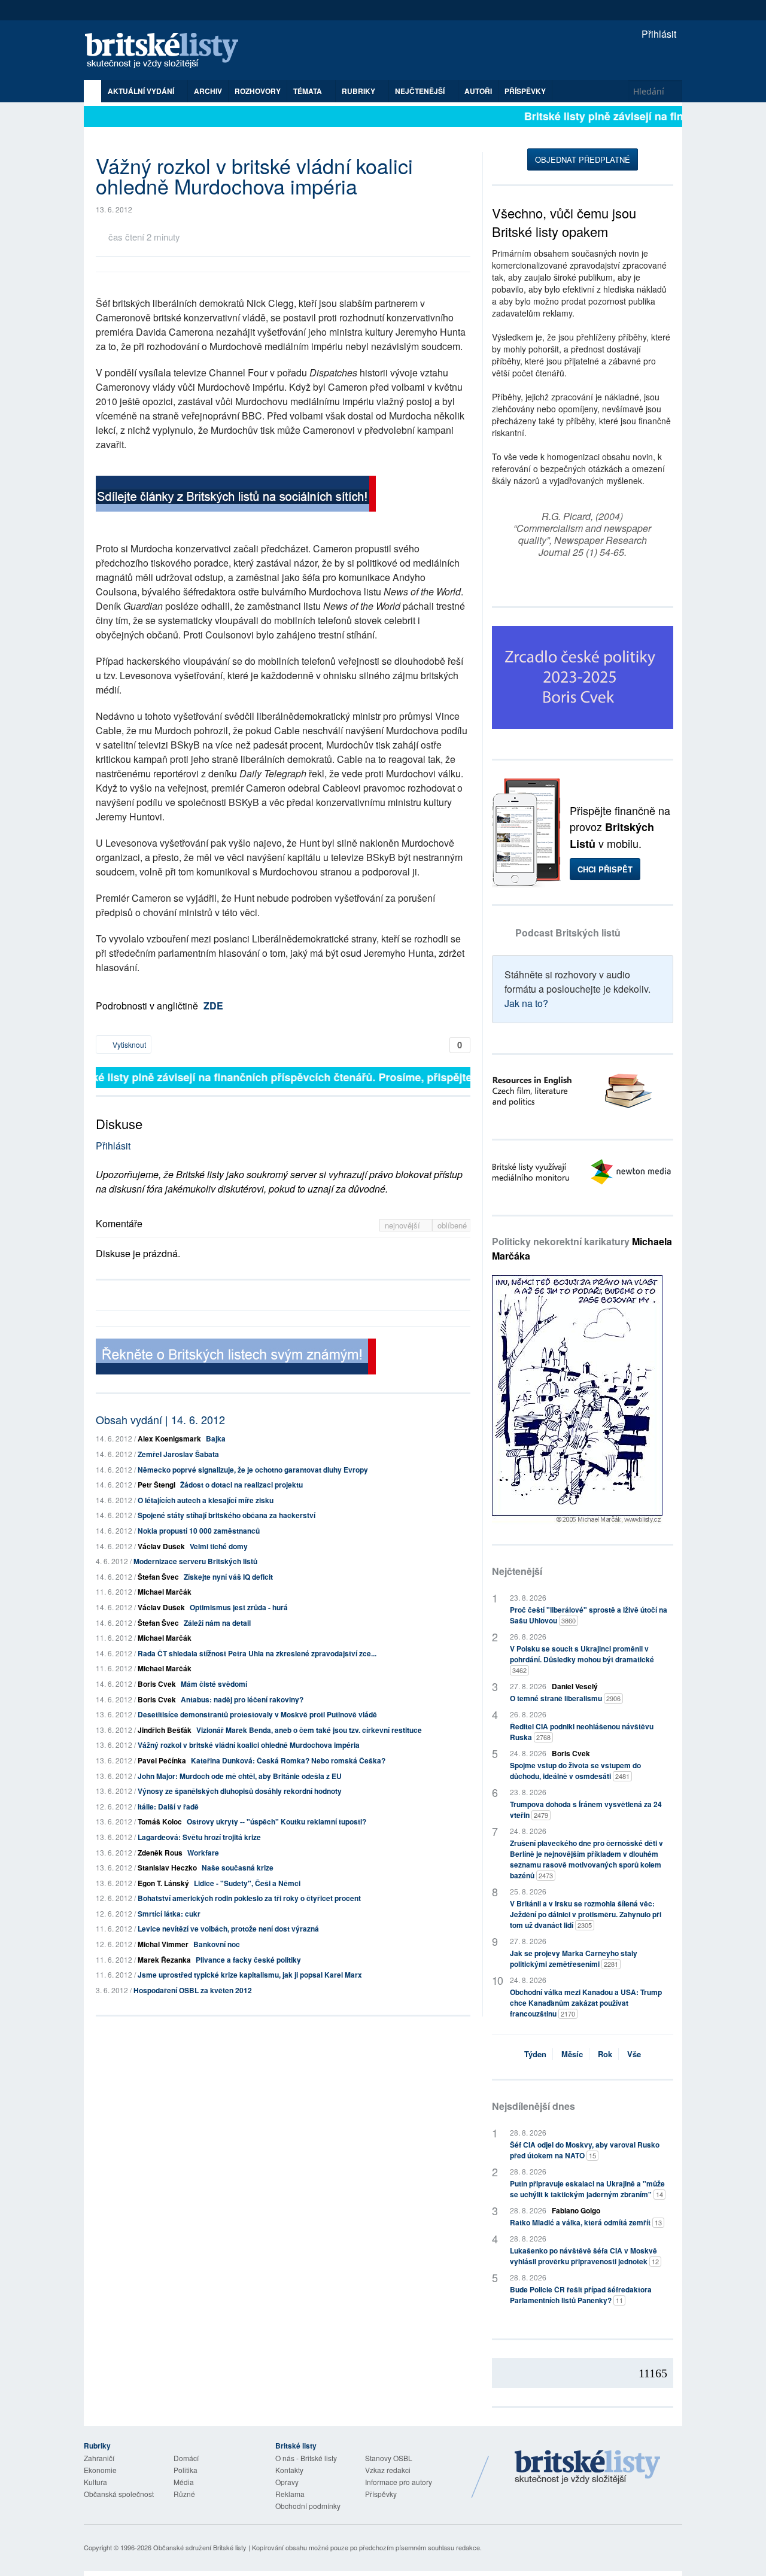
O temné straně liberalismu (565, 1698)
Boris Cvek (157, 1684)
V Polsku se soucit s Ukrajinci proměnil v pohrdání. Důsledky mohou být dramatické (582, 1659)
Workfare (203, 1853)
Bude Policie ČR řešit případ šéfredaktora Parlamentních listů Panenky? (581, 2295)
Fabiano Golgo (576, 2210)
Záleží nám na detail (217, 1623)
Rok (605, 2054)
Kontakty (289, 2470)
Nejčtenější (517, 1571)
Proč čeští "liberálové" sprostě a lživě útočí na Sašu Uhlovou (589, 1615)
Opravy (287, 2482)
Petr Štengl (156, 1485)
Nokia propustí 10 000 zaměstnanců (199, 1531)
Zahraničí (99, 2458)
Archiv (208, 91)
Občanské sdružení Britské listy (200, 2547)
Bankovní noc (217, 1944)
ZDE (213, 1006)
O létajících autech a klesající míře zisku (206, 1500)
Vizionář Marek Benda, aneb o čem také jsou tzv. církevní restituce (309, 1730)
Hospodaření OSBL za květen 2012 (193, 1990)
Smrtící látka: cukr (169, 1914)
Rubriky (359, 91)
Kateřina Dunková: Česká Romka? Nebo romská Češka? (288, 1760)
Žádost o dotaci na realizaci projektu (241, 1485)
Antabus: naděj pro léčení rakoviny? (242, 1699)
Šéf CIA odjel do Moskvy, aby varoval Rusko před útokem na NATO (585, 2150)
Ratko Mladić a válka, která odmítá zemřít (586, 2222)
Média (184, 2482)
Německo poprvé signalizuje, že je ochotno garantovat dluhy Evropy (253, 1470)
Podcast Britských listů (568, 933)
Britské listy (168, 51)
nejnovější (404, 1225)
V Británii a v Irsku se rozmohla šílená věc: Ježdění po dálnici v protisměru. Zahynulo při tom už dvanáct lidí (586, 1914)
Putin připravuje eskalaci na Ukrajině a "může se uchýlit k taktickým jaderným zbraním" (587, 2189)
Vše (634, 2054)
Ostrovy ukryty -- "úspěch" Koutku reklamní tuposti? (276, 1821)
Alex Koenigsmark (169, 1438)
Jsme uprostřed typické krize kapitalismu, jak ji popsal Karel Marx (250, 1975)
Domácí (186, 2458)
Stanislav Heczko (167, 1868)
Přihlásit (658, 34)
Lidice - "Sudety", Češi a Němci (247, 1883)
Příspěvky (525, 91)
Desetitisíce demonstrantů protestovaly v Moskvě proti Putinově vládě (257, 1714)
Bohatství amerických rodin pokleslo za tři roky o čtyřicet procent (249, 1898)
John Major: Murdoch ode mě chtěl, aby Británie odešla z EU (240, 1776)
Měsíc (572, 2054)
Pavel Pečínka (162, 1760)
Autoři (478, 91)
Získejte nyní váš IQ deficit (228, 1577)
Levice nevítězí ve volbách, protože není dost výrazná (228, 1929)
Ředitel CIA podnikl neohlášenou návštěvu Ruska (582, 1732)
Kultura (95, 2482)
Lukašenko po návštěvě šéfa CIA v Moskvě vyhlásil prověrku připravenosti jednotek (584, 2256)
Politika (186, 2470)
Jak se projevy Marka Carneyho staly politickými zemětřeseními (574, 1958)
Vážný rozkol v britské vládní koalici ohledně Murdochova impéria (249, 1745)
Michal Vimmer (163, 1944)
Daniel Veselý (575, 1686)
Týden (535, 2054)
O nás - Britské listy (306, 2458)
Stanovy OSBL (389, 2458)
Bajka (216, 1438)
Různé (184, 2494)
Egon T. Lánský (163, 1883)
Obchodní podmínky (308, 2506)
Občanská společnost (119, 2494)
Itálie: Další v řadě (168, 1806)
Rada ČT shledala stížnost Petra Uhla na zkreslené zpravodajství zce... (257, 1653)
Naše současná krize (238, 1868)
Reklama (290, 2494)
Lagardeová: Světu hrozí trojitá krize (199, 1837)
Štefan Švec (158, 1577)
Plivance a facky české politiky (248, 1960)
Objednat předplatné (583, 159)
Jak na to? (526, 1003)
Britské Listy (588, 2468)
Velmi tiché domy (219, 1546)
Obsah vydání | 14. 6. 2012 (160, 1419)
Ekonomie (100, 2470)
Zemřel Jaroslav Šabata (178, 1454)
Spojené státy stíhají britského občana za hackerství (227, 1515)
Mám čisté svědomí (214, 1684)
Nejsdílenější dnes (534, 2106)
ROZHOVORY (258, 91)
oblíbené (452, 1225)
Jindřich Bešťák (165, 1730)
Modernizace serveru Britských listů (195, 1561)
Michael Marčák (165, 1592)
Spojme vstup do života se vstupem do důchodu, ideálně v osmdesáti (575, 1771)
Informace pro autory (399, 2482)
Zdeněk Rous (160, 1853)
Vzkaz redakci (388, 2470)
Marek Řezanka (164, 1960)
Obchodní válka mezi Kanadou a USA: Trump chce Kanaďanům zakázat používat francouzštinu (586, 2003)
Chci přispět (605, 869)
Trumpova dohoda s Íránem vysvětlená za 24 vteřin (586, 1809)
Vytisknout (128, 1044)
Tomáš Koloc (160, 1821)
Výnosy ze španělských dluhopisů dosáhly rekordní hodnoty (240, 1791)
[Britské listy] (236, 495)
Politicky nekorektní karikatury (582, 1249)
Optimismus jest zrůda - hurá (239, 1607)
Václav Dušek (161, 1546)
